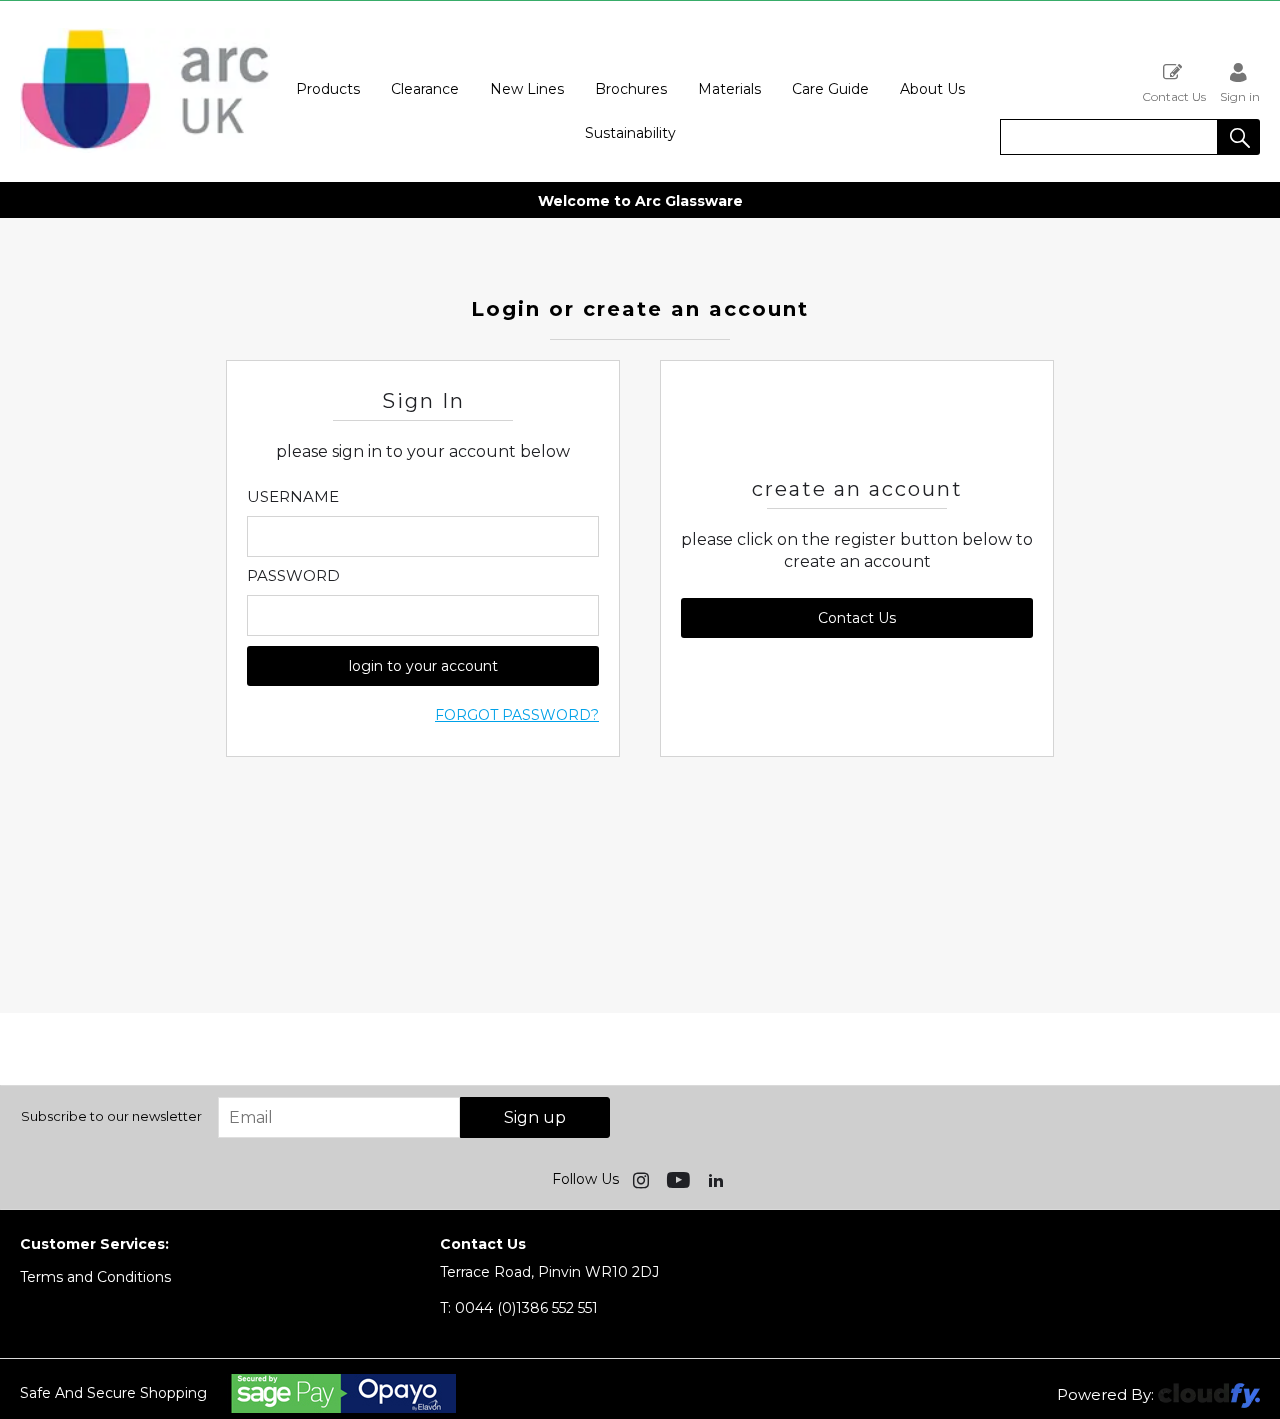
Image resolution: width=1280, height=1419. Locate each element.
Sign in (1240, 96)
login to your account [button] (423, 666)
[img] (643, 1179)
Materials (729, 89)
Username (293, 497)
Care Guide (830, 89)
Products (328, 89)
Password (293, 576)
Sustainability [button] (630, 133)
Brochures (631, 89)
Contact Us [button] (857, 618)
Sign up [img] (535, 1117)
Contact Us (1174, 96)
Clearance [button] (425, 89)
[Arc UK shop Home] (145, 148)
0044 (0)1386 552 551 (519, 1308)
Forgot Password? (517, 715)
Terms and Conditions (95, 1277)
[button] (1239, 137)
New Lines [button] (527, 89)
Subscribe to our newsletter (111, 1116)
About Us (932, 89)
